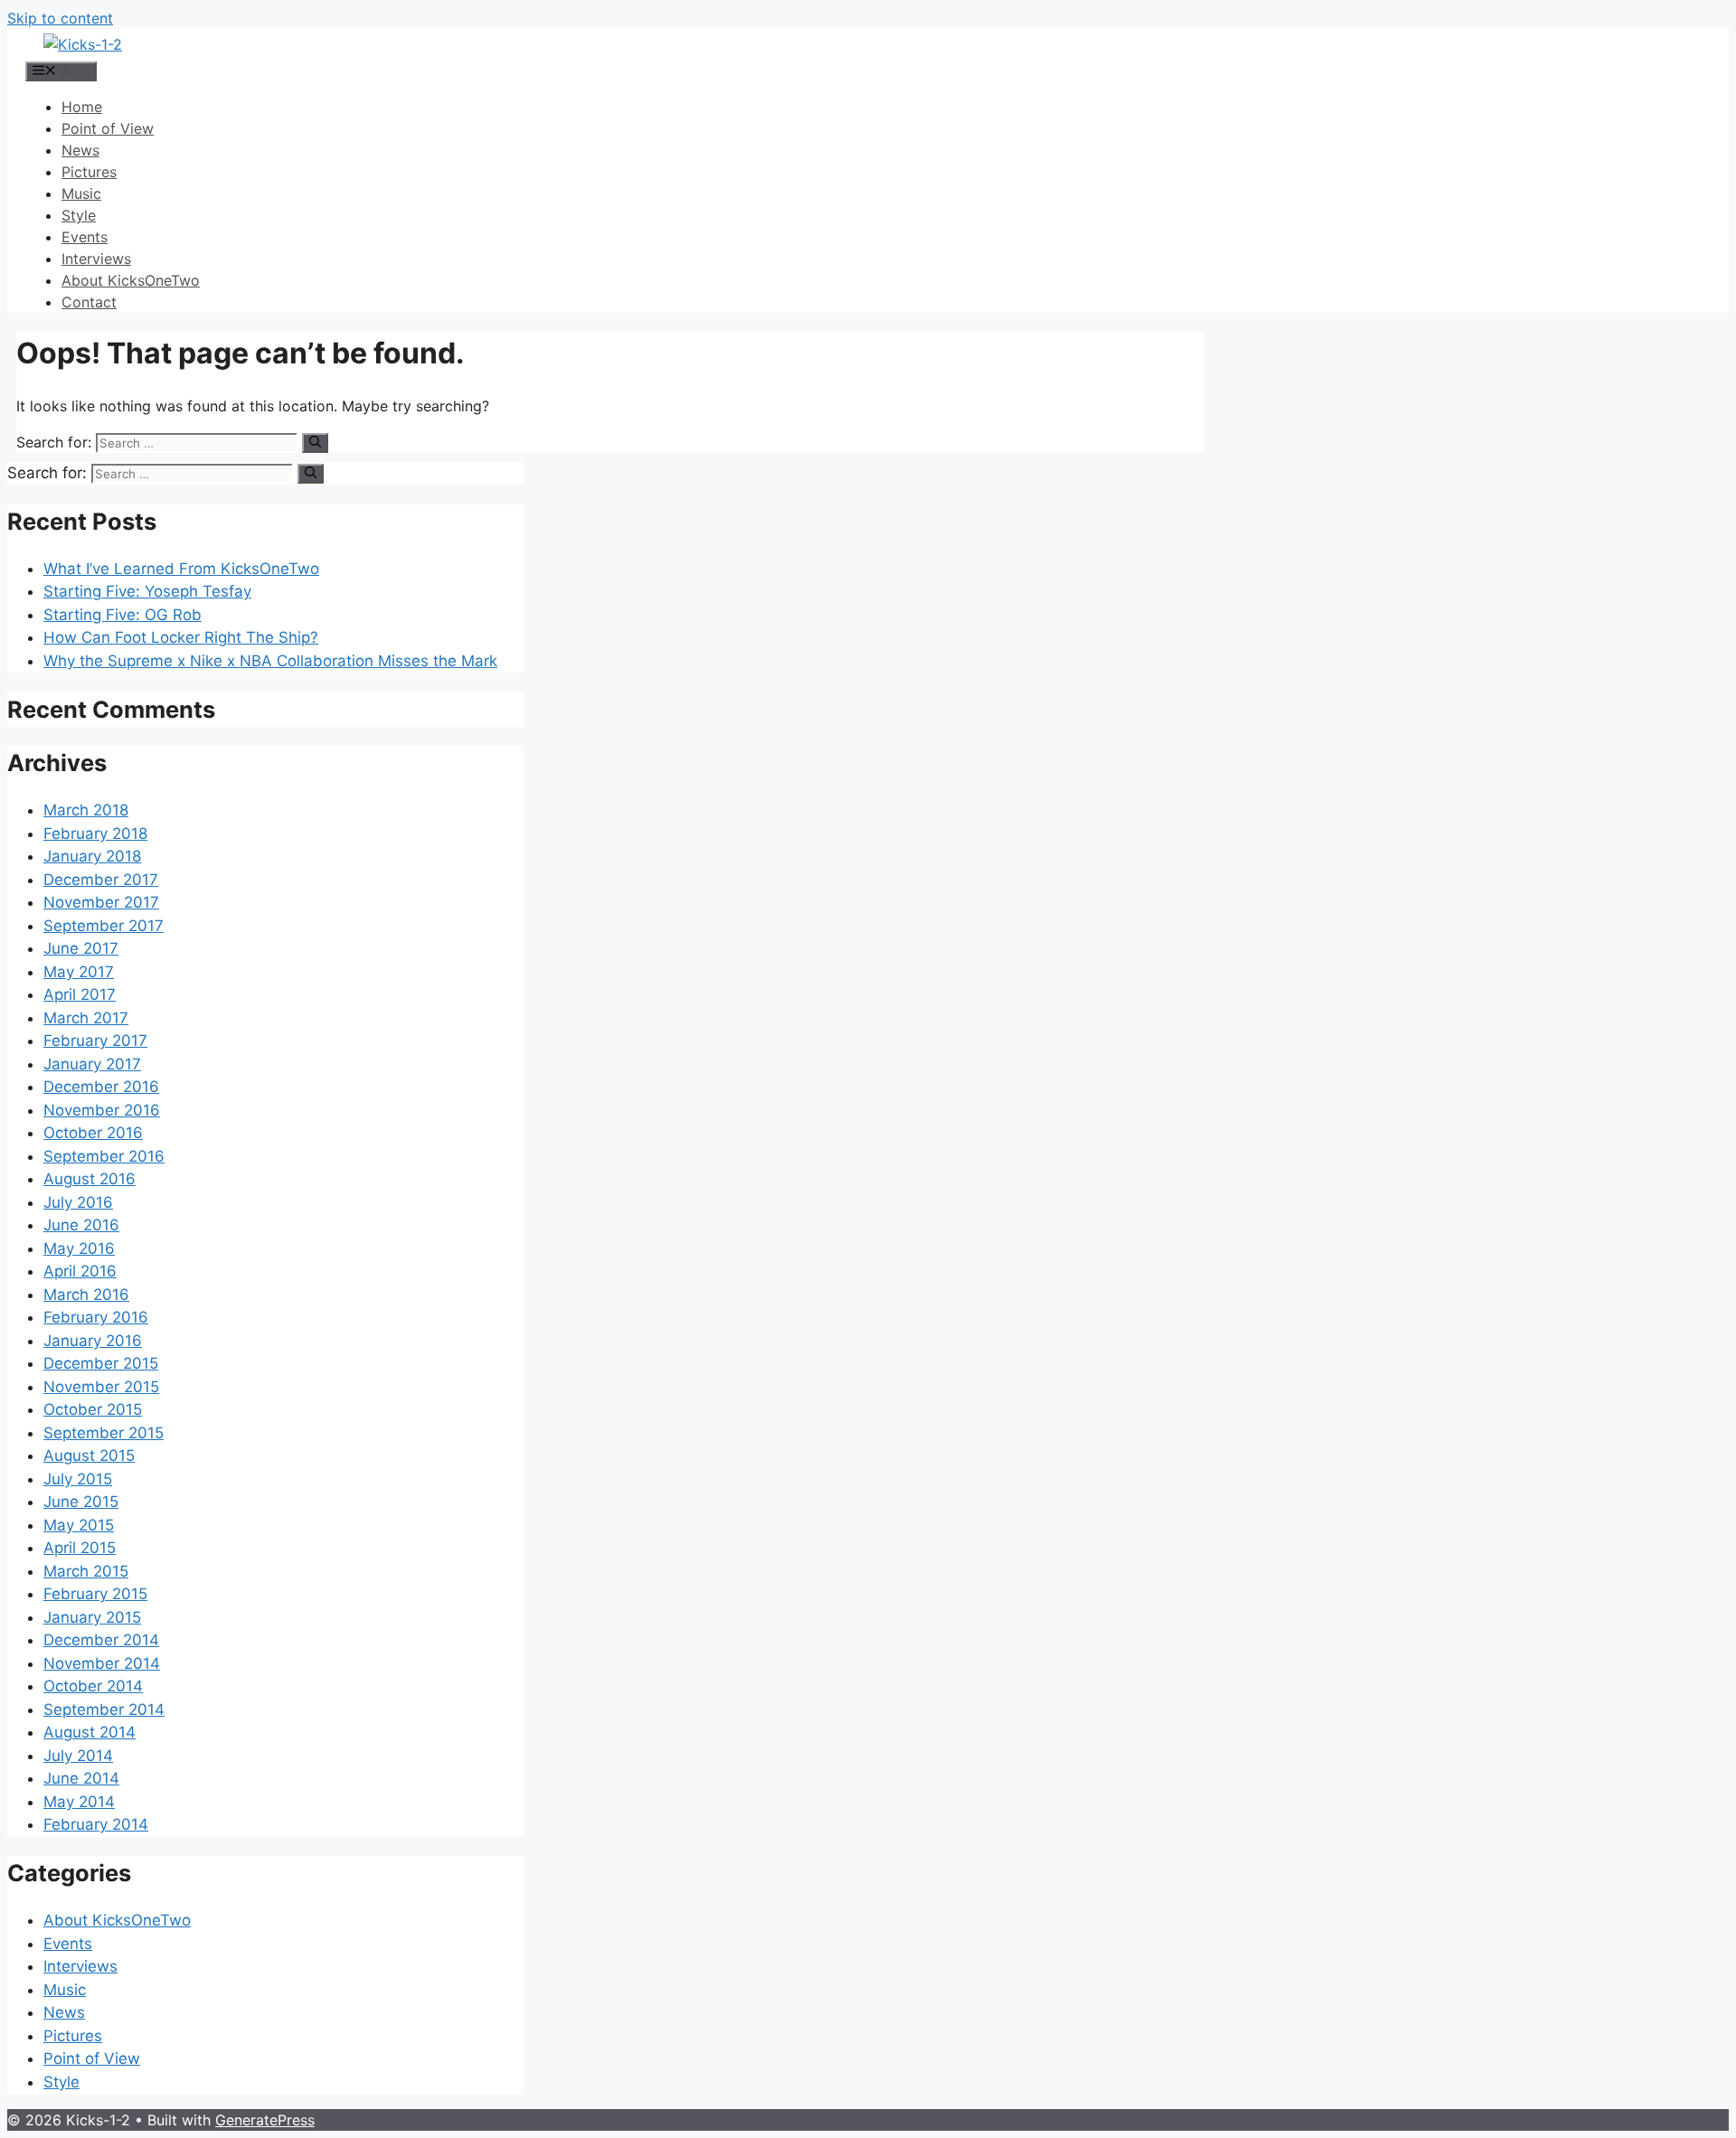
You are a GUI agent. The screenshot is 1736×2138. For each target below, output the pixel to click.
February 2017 (95, 1041)
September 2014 (104, 1709)
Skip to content (60, 18)
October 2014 (93, 1686)
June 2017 (81, 948)
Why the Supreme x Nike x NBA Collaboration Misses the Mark (270, 661)
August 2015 (89, 1455)
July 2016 (78, 1202)
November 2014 (102, 1663)
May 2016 (79, 1248)
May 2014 (79, 1802)
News (80, 150)
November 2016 (102, 1110)
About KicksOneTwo (131, 280)
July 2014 (78, 1756)
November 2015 (101, 1387)
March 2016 (86, 1295)
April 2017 (80, 994)
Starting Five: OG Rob (123, 615)
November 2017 (101, 902)
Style (79, 215)
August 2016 (90, 1179)
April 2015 (80, 1548)
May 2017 (79, 972)
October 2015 (93, 1409)
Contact (89, 302)
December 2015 (101, 1363)
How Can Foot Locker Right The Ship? (181, 637)
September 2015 (104, 1433)
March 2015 (86, 1571)
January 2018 (92, 856)
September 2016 (104, 1156)
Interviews (96, 259)
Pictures (89, 172)
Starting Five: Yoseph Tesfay (147, 591)
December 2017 (101, 880)
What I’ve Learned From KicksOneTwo (181, 569)
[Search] (315, 443)
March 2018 (86, 810)
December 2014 (101, 1640)
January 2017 (92, 1064)
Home (82, 107)
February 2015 (95, 1594)
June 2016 (81, 1225)
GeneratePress (265, 2120)
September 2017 (104, 926)
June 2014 (81, 1778)
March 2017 (86, 1018)
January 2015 (92, 1617)
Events (85, 237)
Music (81, 193)
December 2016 (101, 1087)
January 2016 (93, 1341)
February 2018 (95, 834)
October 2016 (93, 1133)
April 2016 (80, 1271)
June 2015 (81, 1502)
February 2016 (96, 1317)
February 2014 (96, 1824)
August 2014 (90, 1732)
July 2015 (78, 1479)
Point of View (108, 128)
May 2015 (79, 1525)
